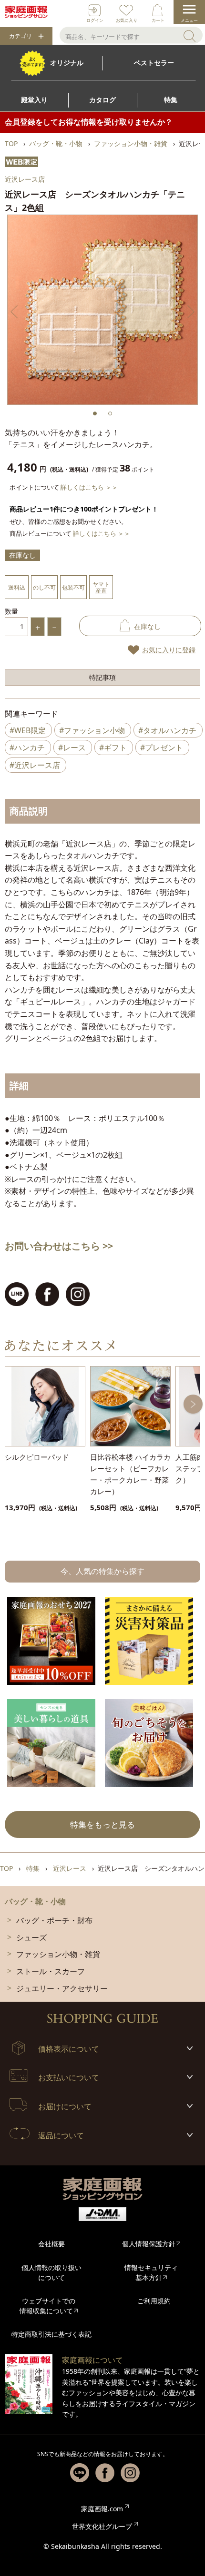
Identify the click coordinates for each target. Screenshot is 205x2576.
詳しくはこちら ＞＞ (89, 487)
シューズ (31, 1937)
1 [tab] (95, 413)
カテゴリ (20, 36)
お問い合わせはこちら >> (59, 1246)
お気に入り (127, 20)
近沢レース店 (25, 179)
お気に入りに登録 (169, 650)
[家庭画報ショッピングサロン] (26, 12)
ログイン (95, 20)
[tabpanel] (102, 310)
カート (158, 20)
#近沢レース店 (35, 765)
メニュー (189, 20)
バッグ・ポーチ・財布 (54, 1920)
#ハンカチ (27, 747)
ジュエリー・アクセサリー (62, 1988)
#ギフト (113, 747)
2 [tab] (110, 413)
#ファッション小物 (92, 730)
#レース (72, 747)
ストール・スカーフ (51, 1971)
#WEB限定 (28, 730)
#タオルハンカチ (167, 730)
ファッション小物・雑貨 (58, 1954)
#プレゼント (162, 747)
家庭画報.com (102, 2509)
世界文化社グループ (102, 2526)
